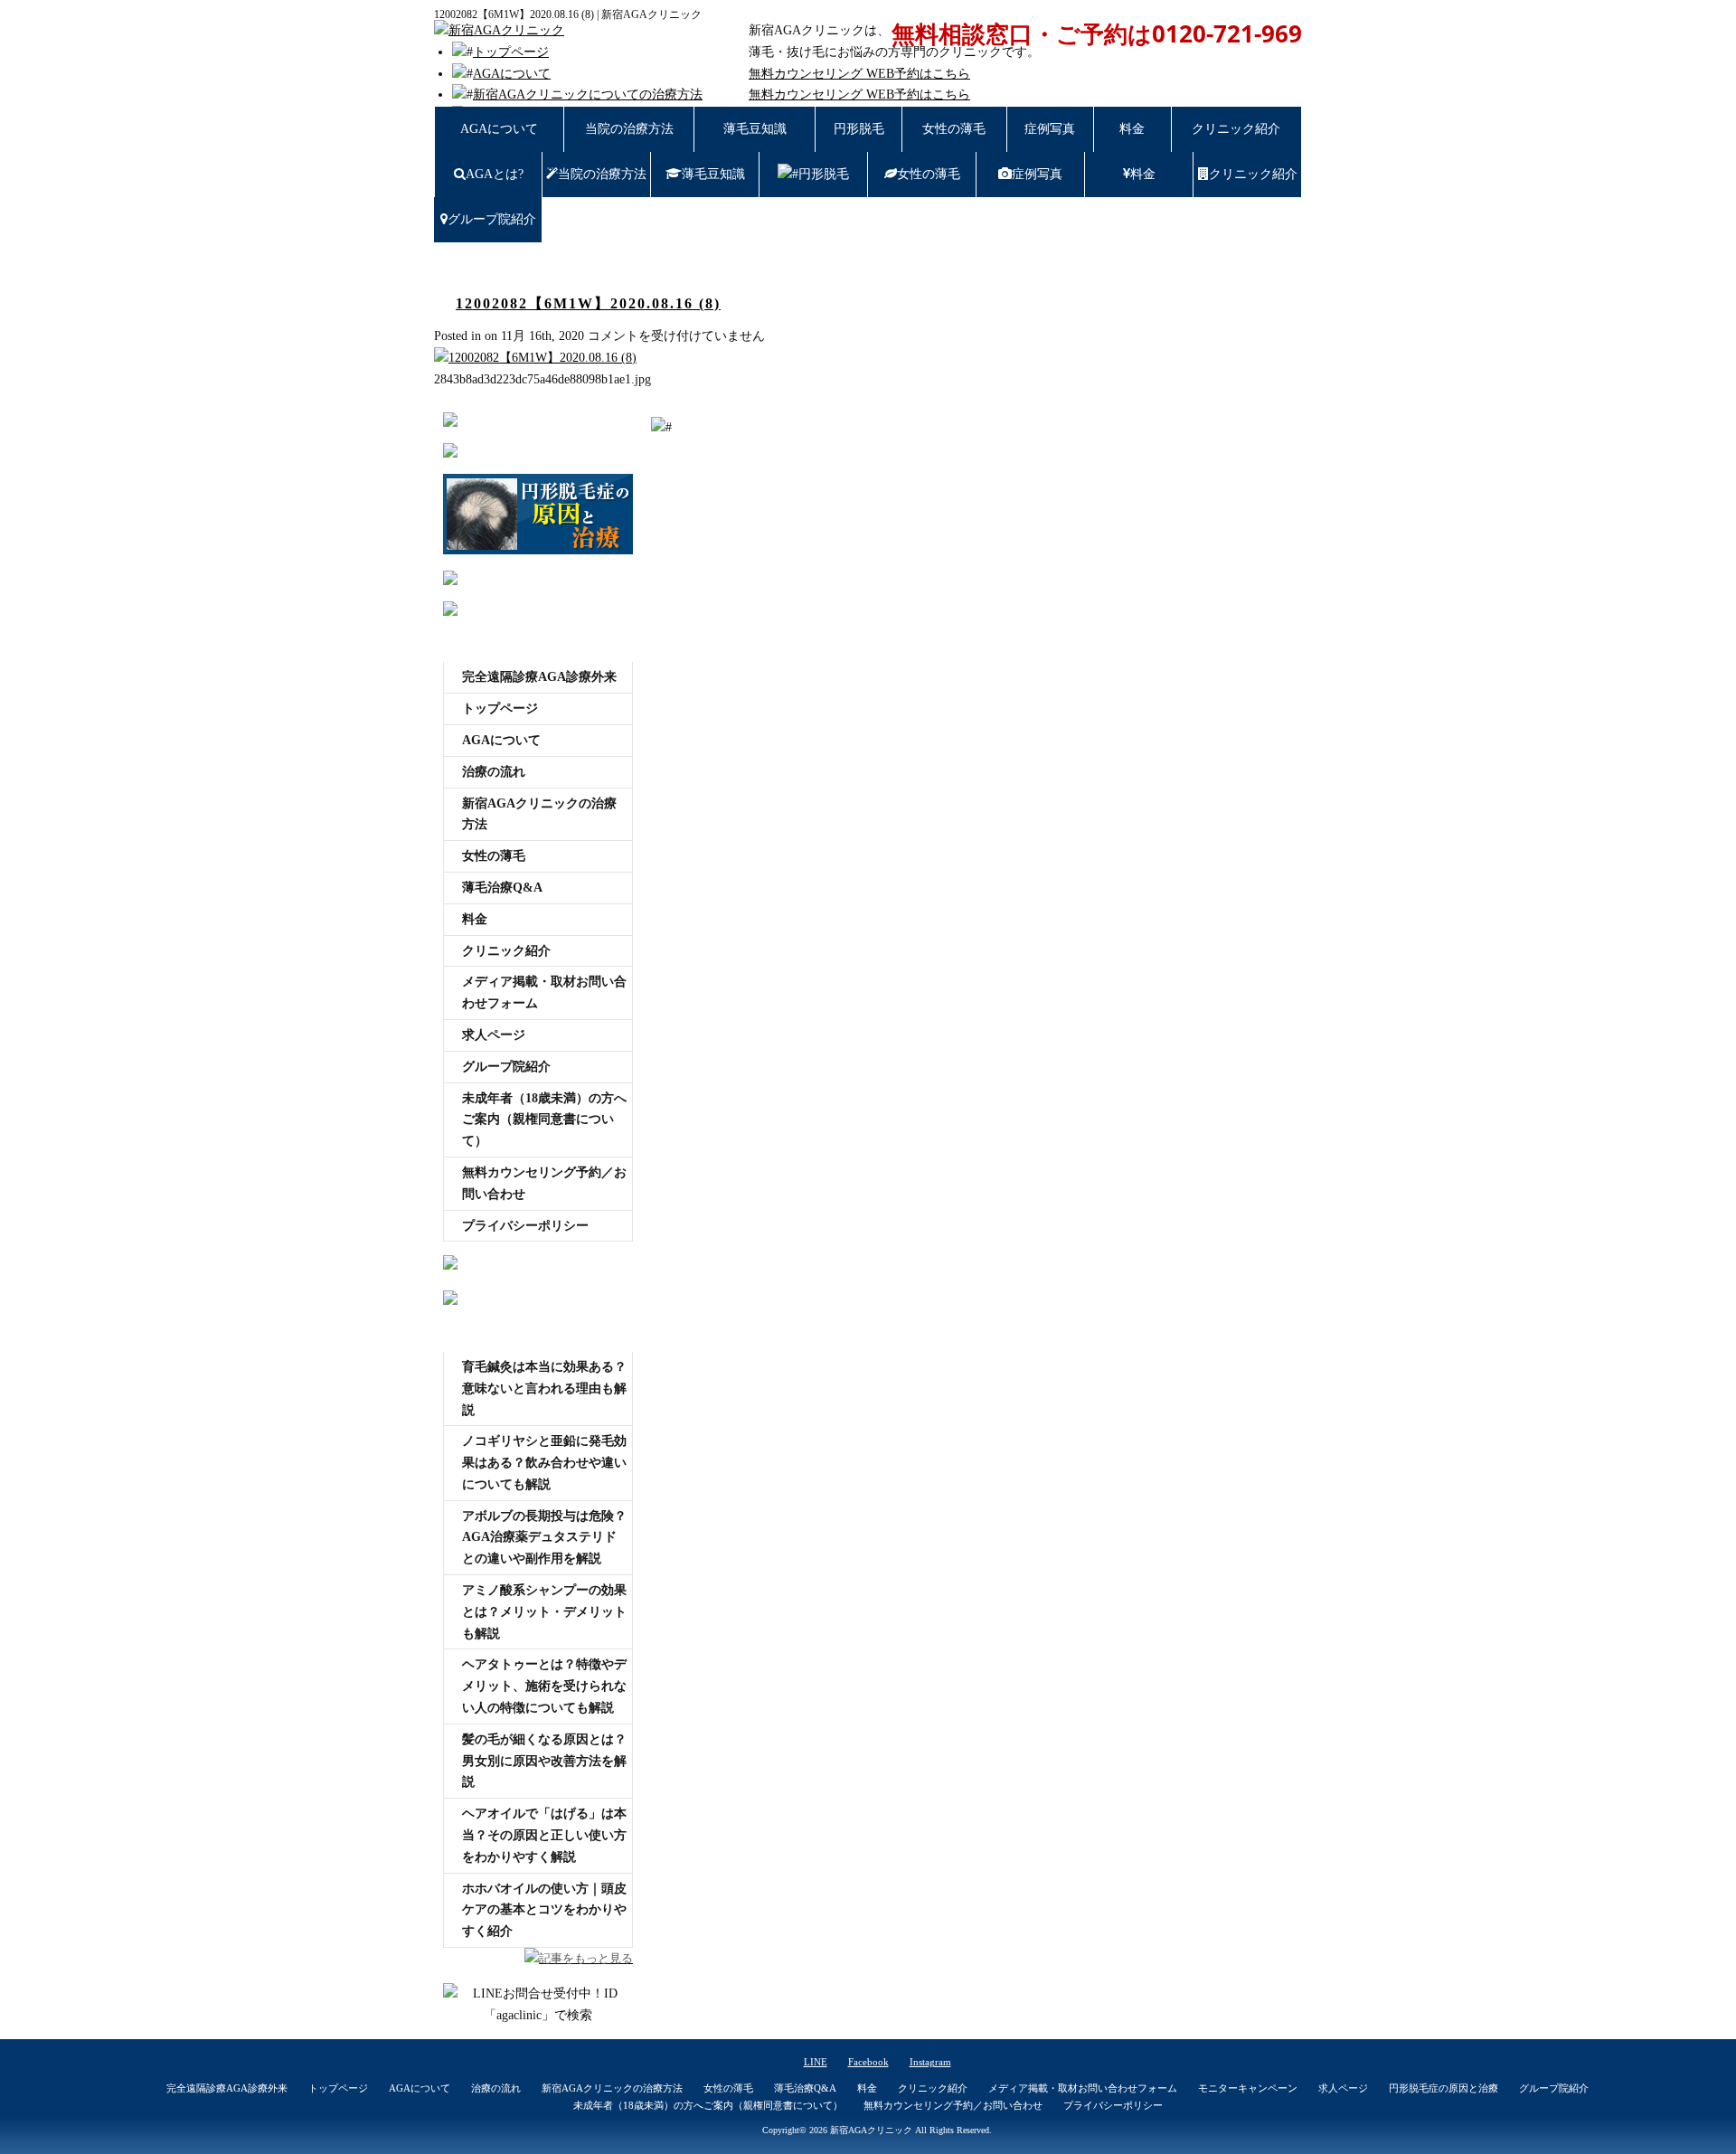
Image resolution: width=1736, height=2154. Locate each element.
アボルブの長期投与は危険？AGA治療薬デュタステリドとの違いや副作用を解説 (544, 1538)
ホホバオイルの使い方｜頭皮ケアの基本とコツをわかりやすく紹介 (544, 1910)
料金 (1132, 129)
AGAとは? (495, 174)
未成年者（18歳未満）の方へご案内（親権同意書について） (544, 1120)
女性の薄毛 (954, 129)
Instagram (930, 2062)
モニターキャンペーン (1248, 2088)
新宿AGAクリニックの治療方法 (539, 814)
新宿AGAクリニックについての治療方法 (588, 94)
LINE (816, 2062)
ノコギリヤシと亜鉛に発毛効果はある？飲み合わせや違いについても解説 (544, 1463)
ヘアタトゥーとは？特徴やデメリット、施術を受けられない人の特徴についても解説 (544, 1686)
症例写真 (1050, 129)
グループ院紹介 (492, 219)
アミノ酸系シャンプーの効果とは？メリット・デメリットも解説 (544, 1612)
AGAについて (512, 74)
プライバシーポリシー (525, 1226)
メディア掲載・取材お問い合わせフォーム (544, 992)
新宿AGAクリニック (871, 2130)
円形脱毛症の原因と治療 (1444, 2088)
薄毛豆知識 (755, 129)
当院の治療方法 (629, 129)
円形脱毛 (859, 129)
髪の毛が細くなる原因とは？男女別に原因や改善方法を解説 (544, 1761)
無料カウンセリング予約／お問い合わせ (544, 1183)
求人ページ (494, 1035)
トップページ (511, 52)
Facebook (868, 2062)
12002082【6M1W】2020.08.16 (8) (588, 303)
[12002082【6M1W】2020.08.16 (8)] (535, 358)
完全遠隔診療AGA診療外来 (539, 677)
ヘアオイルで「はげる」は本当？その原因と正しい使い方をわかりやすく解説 (544, 1835)
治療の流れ (494, 772)
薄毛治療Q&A (502, 888)
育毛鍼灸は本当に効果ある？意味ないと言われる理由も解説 (544, 1389)
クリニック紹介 (1236, 129)
